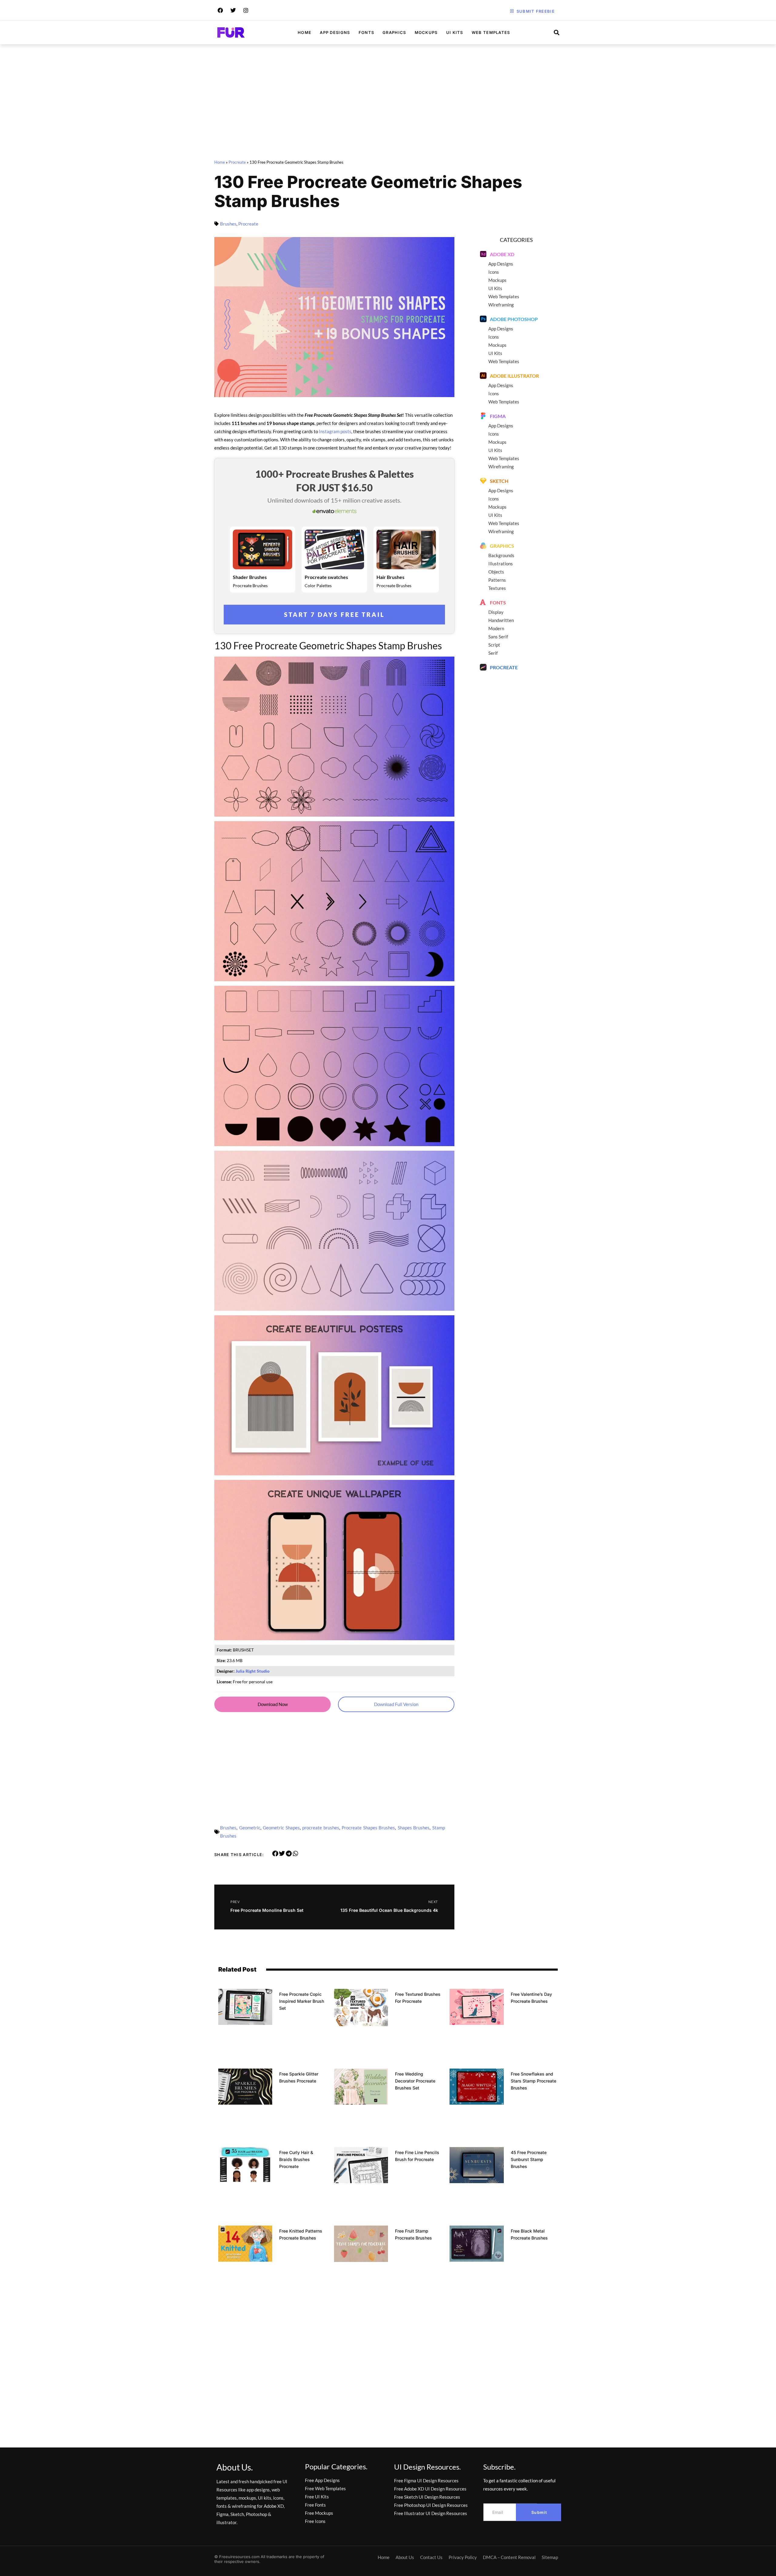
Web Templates (491, 32)
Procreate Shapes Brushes (368, 1828)
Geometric (250, 1828)
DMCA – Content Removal (509, 2557)
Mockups (426, 32)
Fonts (366, 32)
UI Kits (455, 32)
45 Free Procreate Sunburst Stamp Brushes (529, 2159)
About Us (405, 2557)
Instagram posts (335, 431)
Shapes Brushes (414, 1828)
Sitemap (550, 2557)
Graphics (394, 32)
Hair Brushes (390, 577)
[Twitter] (233, 10)
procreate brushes (321, 1828)
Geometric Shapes (281, 1828)
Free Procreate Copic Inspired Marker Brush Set (302, 2001)
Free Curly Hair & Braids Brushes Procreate (296, 2159)
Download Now (273, 1704)
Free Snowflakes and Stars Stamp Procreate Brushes (533, 2081)
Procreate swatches (326, 577)
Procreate (237, 162)
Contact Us (431, 2557)
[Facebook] (220, 10)
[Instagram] (246, 10)
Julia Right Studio (253, 1671)
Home (304, 32)
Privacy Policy (463, 2557)
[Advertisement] (388, 103)
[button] (275, 1854)
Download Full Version (396, 1704)
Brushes (228, 224)
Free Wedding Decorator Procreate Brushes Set (415, 2081)
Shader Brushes (250, 577)
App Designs (335, 32)
